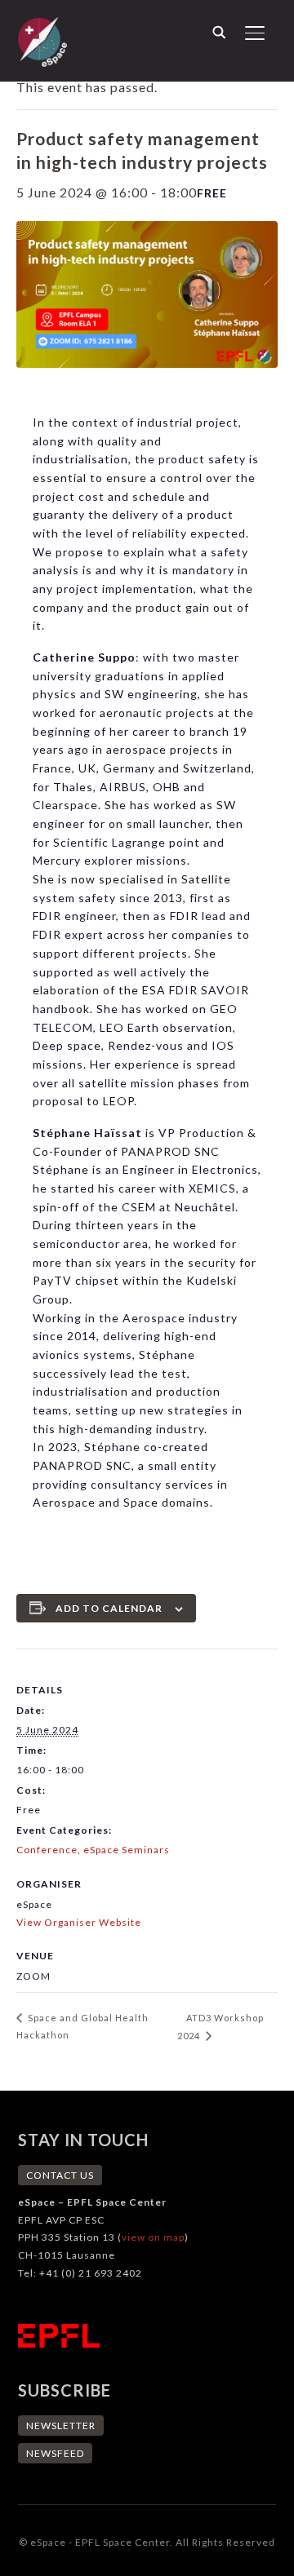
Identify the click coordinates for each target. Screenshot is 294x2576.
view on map (153, 2237)
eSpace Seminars (127, 1850)
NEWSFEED (55, 2453)
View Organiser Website (79, 1922)
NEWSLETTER (61, 2426)
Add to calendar (109, 1608)
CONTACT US (60, 2175)
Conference (47, 1850)
